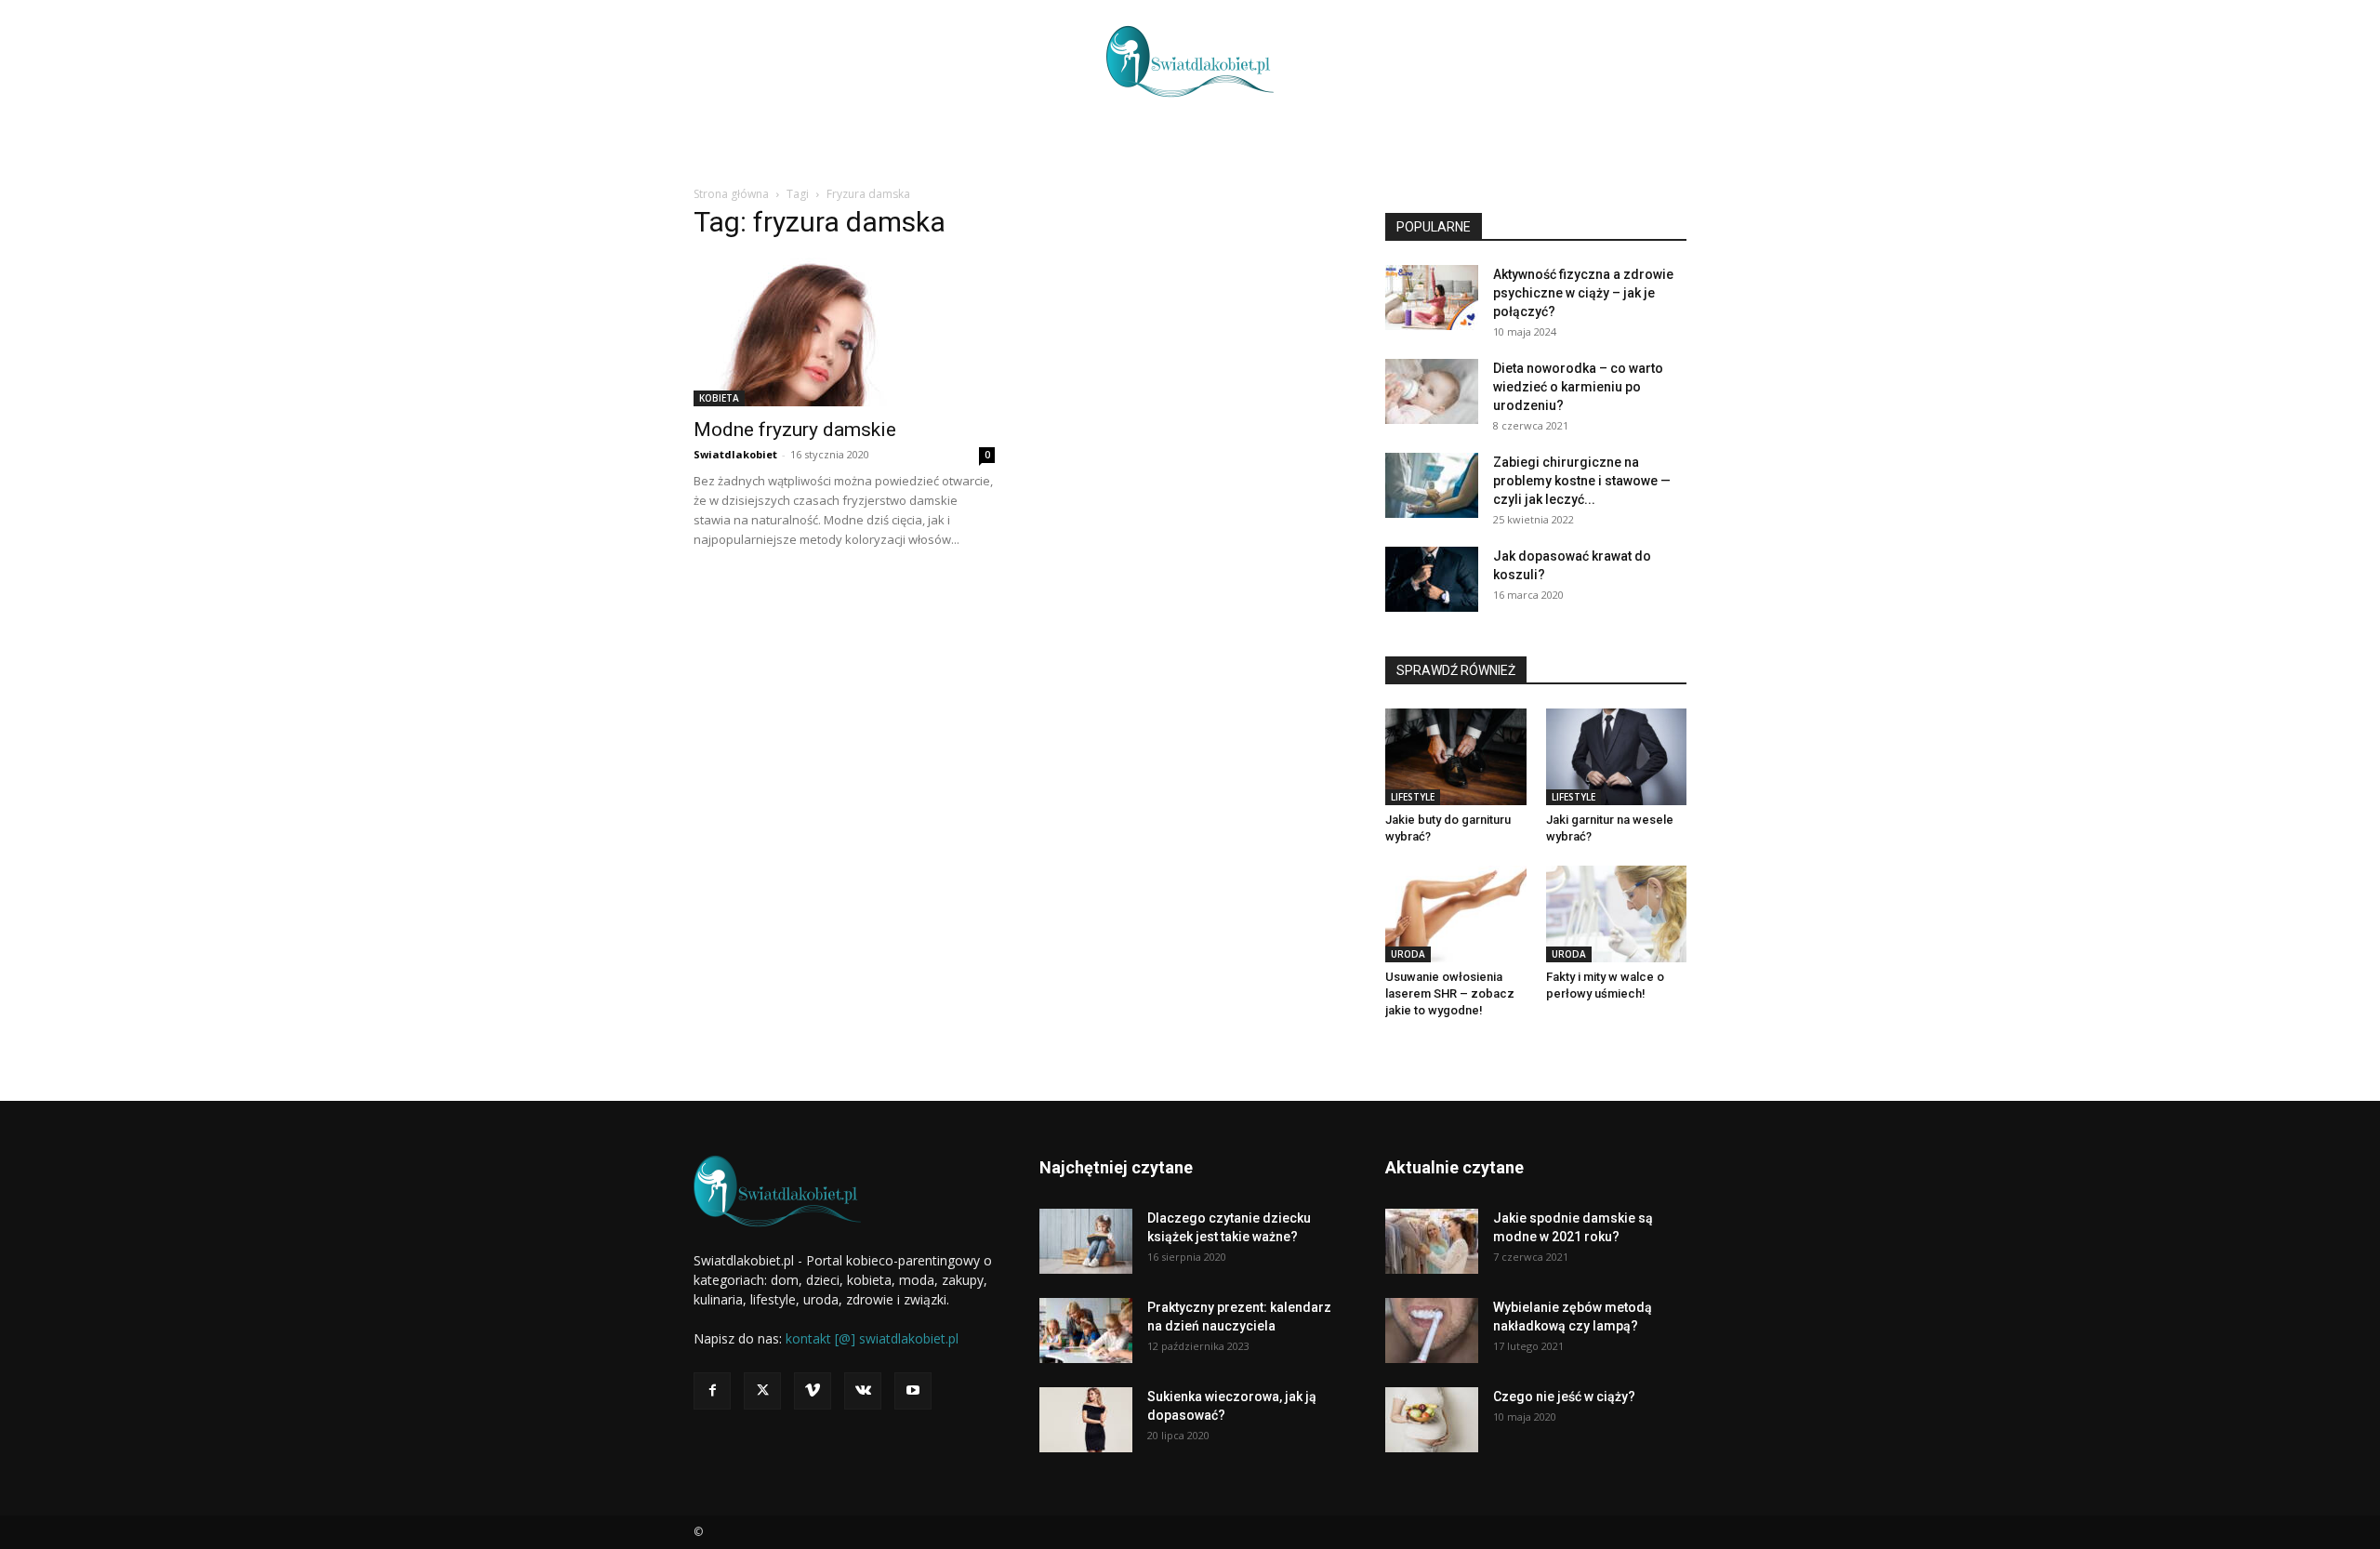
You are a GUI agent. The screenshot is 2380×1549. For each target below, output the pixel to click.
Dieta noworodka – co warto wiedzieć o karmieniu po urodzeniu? (1578, 387)
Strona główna (731, 194)
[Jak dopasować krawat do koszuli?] (1432, 579)
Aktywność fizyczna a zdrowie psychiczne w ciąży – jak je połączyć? (1583, 293)
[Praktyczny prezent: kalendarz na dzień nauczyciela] (1086, 1331)
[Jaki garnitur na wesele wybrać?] (1617, 757)
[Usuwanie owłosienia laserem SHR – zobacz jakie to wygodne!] (1456, 914)
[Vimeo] (813, 1391)
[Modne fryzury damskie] (844, 332)
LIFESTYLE (1413, 797)
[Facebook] (712, 1391)
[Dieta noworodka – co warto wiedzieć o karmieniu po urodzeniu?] (1432, 391)
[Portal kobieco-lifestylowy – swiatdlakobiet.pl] (1190, 61)
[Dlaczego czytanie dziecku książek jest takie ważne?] (1086, 1241)
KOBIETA (719, 398)
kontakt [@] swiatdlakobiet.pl (872, 1338)
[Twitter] (762, 1391)
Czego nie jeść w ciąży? (1564, 1397)
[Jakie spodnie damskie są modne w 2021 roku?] (1432, 1241)
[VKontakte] (863, 1391)
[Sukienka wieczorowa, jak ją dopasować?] (1086, 1420)
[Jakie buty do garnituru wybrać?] (1456, 757)
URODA (1408, 954)
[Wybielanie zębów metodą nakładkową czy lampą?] (1432, 1331)
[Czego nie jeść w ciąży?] (1432, 1420)
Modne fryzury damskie (795, 430)
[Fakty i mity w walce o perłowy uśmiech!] (1617, 914)
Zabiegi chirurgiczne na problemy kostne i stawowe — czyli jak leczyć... (1582, 481)
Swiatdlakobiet (735, 454)
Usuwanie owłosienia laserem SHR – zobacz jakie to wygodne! (1450, 993)
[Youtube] (913, 1391)
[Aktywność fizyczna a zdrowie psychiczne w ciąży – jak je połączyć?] (1432, 298)
